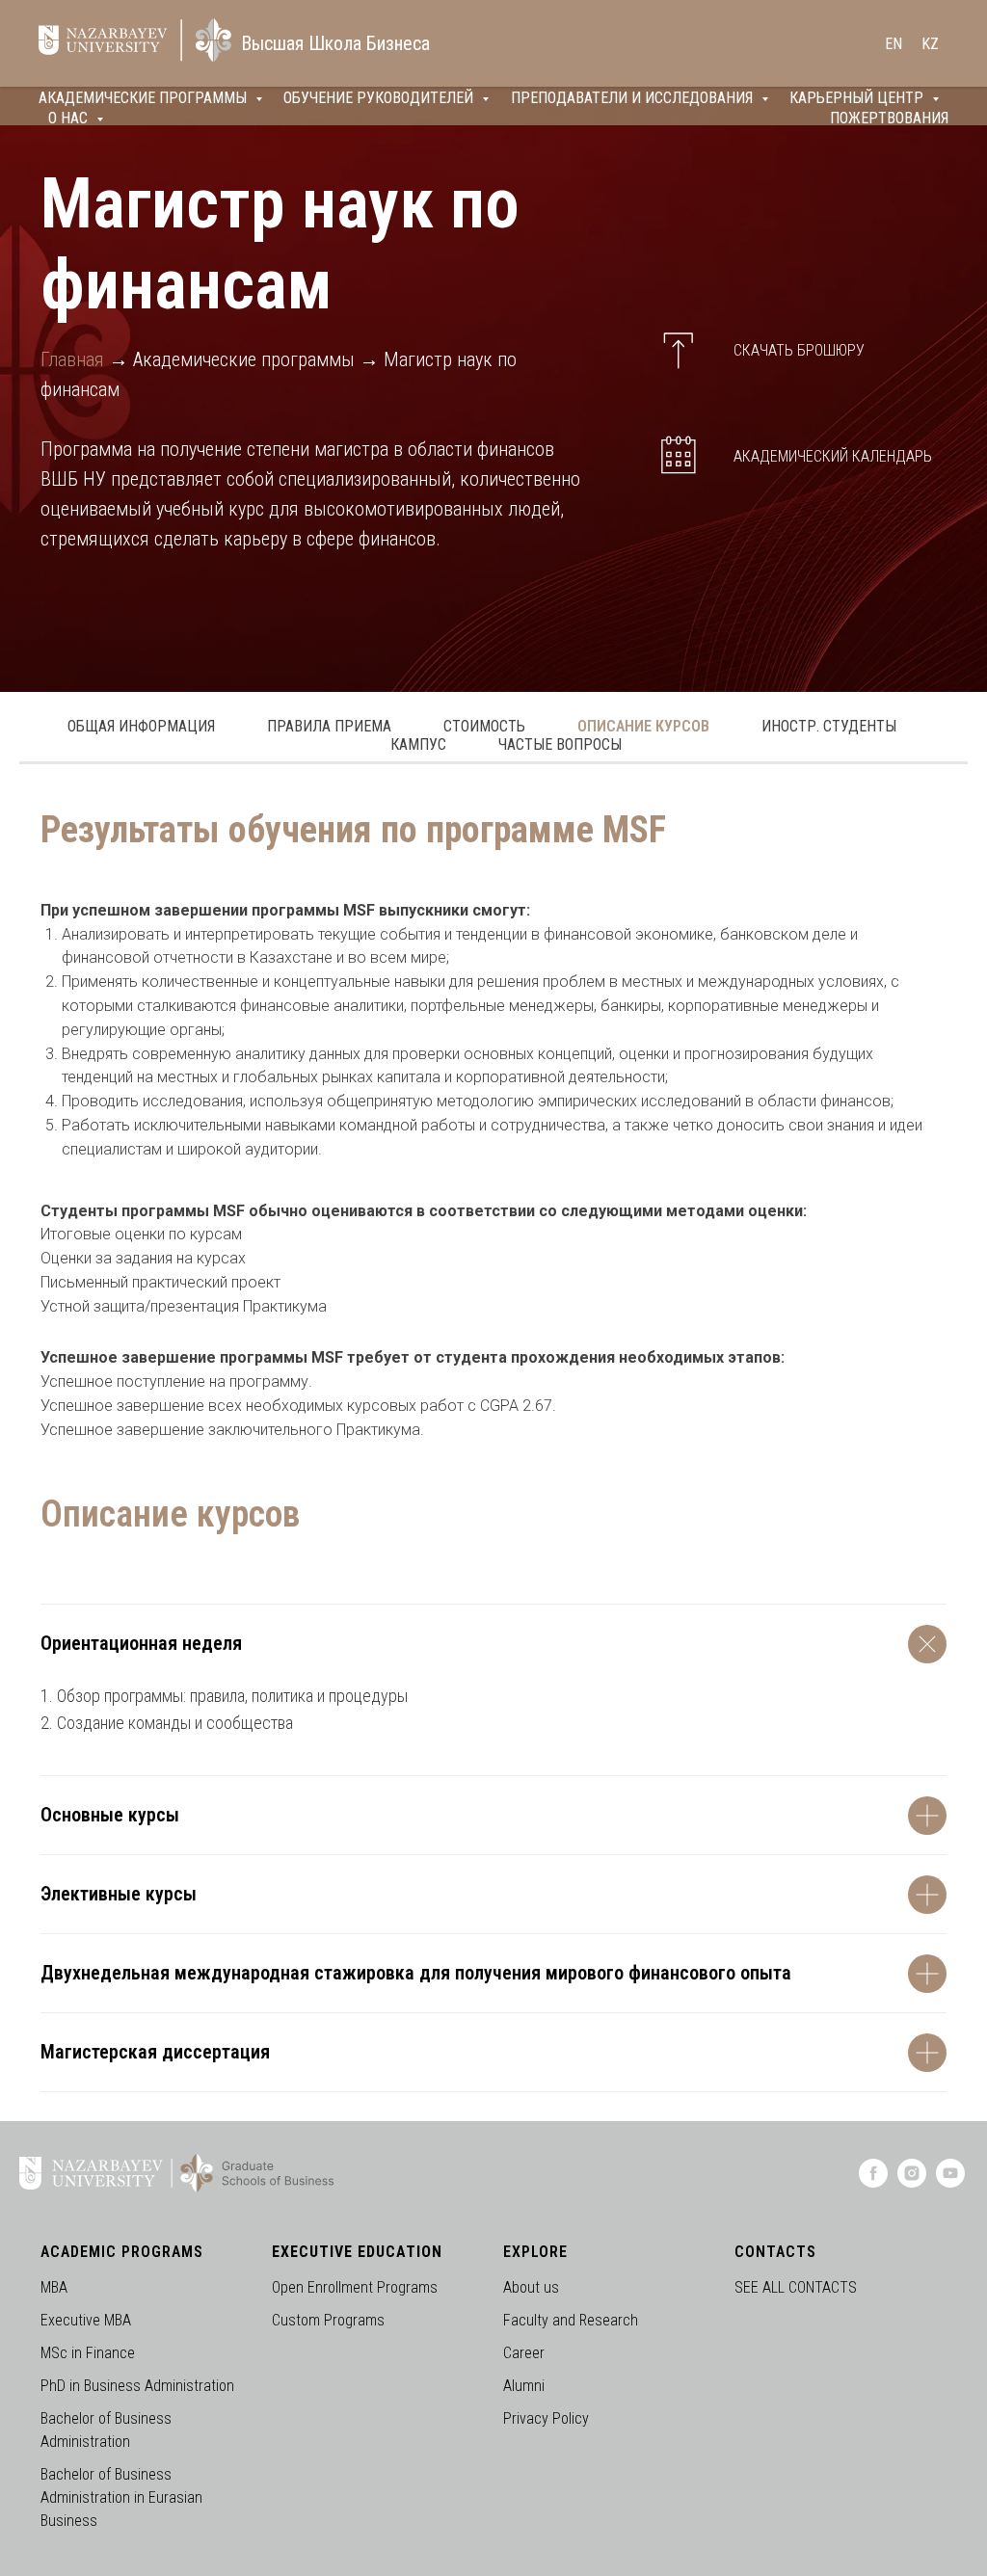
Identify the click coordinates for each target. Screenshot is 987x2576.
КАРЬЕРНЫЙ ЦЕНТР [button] (858, 98)
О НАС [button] (70, 118)
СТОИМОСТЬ (484, 726)
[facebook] (873, 2182)
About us (531, 2287)
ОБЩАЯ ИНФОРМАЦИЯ (141, 726)
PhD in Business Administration (137, 2386)
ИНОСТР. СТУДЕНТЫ (829, 726)
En (894, 44)
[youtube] (950, 2182)
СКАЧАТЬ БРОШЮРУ (799, 350)
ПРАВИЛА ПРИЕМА (329, 726)
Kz (930, 44)
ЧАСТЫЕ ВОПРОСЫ (560, 744)
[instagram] (912, 2182)
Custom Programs (328, 2320)
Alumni (524, 2386)
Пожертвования (889, 118)
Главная (72, 359)
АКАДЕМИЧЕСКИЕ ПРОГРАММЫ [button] (145, 98)
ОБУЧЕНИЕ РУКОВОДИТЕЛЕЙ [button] (380, 98)
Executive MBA (86, 2320)
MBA (54, 2287)
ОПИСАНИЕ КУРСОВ (643, 726)
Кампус (418, 744)
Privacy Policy (546, 2418)
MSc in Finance (88, 2353)
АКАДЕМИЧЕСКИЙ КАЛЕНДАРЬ (833, 456)
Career (524, 2353)
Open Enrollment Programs (355, 2287)
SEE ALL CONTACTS (796, 2287)
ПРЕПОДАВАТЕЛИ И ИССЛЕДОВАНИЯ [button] (634, 98)
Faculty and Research (571, 2320)
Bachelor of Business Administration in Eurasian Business (121, 2497)
